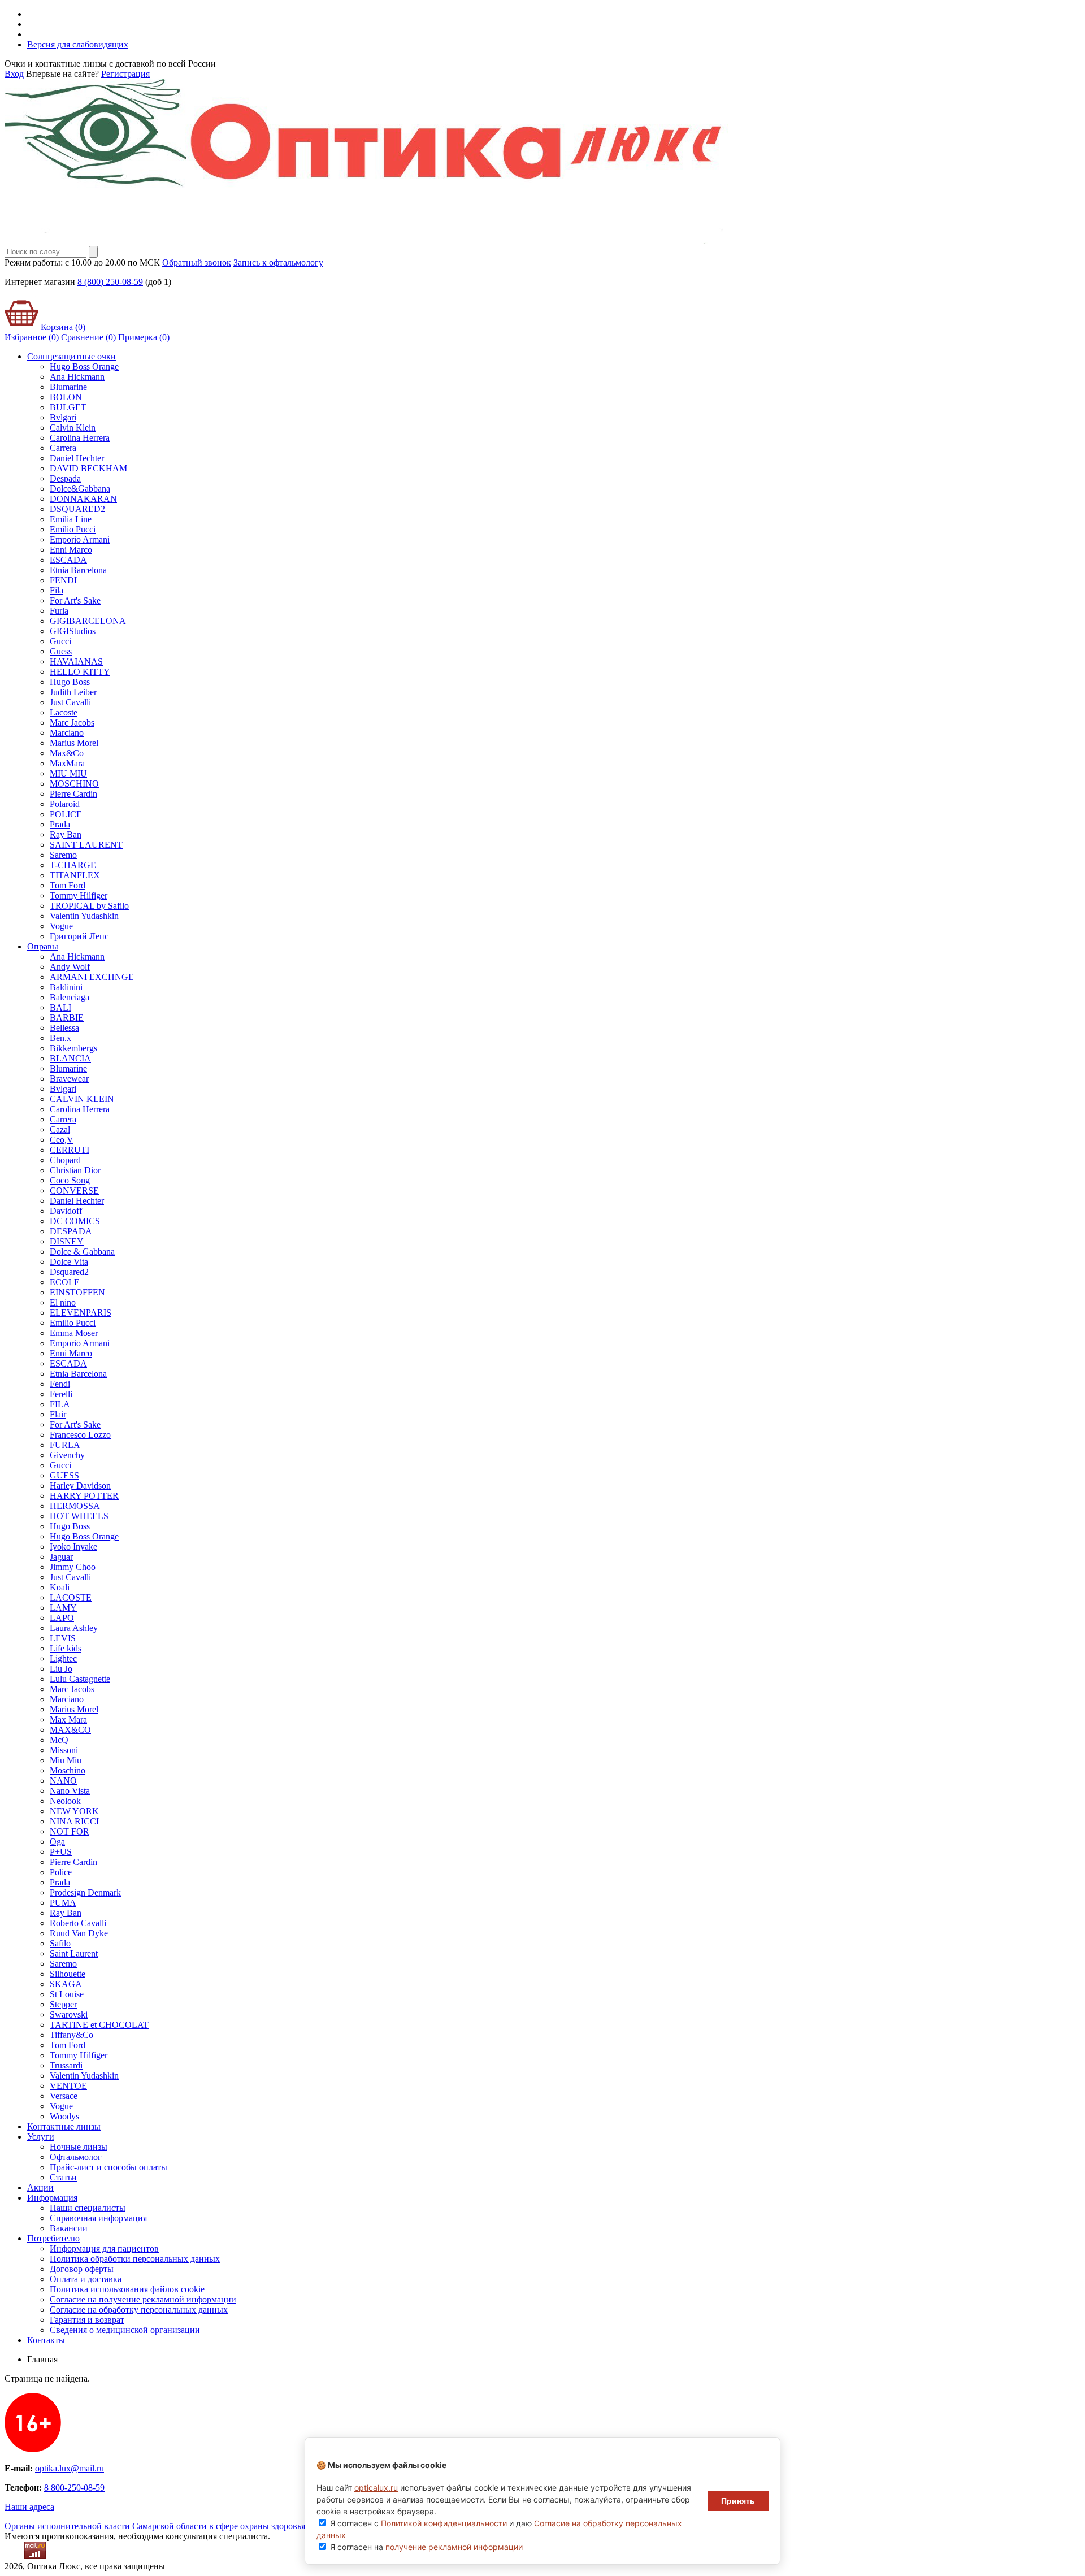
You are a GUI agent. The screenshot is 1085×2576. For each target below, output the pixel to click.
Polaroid (65, 804)
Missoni (64, 1750)
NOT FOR (70, 1831)
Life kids (66, 1648)
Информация (52, 2198)
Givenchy (67, 1455)
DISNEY (67, 1241)
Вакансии (69, 2228)
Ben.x (60, 1038)
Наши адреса (29, 2507)
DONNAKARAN (83, 499)
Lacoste (64, 712)
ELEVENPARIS (81, 1313)
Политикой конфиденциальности (444, 2523)
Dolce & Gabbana (82, 1252)
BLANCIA (70, 1058)
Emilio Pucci (73, 529)
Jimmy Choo (73, 1567)
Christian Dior (75, 1170)
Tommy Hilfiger (79, 895)
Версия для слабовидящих (78, 44)
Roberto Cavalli (78, 1923)
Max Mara (68, 1719)
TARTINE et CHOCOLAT (99, 2025)
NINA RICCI (74, 1821)
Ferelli (61, 1394)
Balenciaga (70, 997)
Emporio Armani (80, 539)
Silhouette (68, 1974)
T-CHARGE (73, 865)
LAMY (63, 1608)
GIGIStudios (73, 631)
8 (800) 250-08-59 (110, 282)
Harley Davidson (80, 1486)
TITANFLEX (75, 875)
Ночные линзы (79, 2147)
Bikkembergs (73, 1048)
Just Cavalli (70, 702)
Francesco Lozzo (80, 1435)
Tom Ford (68, 885)
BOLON (66, 397)
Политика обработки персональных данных (135, 2259)
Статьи (63, 2177)
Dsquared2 (69, 1272)
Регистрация (125, 74)
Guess (61, 651)
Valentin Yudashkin (84, 916)
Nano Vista (70, 1791)
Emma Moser (74, 1333)
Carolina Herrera (80, 438)
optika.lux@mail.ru (70, 2468)
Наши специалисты (88, 2208)
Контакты (46, 2340)
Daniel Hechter (77, 458)
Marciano (67, 733)
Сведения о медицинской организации (125, 2330)
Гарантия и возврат (87, 2320)
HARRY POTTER (84, 1496)
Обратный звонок (197, 263)
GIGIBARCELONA (88, 621)
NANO (63, 1781)
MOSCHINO (74, 784)
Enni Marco (71, 550)
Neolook (65, 1801)
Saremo (63, 855)
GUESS (64, 1475)
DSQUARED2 (77, 509)
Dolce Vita (69, 1262)
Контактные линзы (64, 2126)
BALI (60, 1007)
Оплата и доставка (86, 2279)
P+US (61, 1852)
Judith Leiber (73, 692)
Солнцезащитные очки (71, 356)
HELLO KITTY (80, 672)
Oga (57, 1842)
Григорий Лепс (79, 936)
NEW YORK (74, 1811)
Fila (57, 590)
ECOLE (65, 1282)
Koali (60, 1587)
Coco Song (70, 1180)
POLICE (66, 814)
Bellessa (64, 1028)
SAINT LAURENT (86, 845)
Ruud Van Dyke (79, 1933)
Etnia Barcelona (78, 570)
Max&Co (67, 753)
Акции (40, 2187)
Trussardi (66, 2065)
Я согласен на (426, 2547)
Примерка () (144, 337)
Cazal (60, 1129)
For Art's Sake (75, 600)
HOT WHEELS (79, 1516)
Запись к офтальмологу (278, 263)
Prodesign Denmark (85, 1892)
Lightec (63, 1658)
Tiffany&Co (71, 2035)
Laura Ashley (74, 1628)
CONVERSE (74, 1191)
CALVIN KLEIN (82, 1099)
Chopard (65, 1160)
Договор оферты (82, 2269)
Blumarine (68, 387)
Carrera (63, 448)
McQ (59, 1740)
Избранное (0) (32, 337)
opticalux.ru (376, 2488)
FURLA (65, 1445)
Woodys (64, 2116)
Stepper (63, 2004)
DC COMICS (75, 1221)
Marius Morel (74, 743)
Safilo (60, 1943)
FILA (60, 1404)
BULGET (68, 407)
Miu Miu (66, 1760)
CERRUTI (70, 1150)
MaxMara (67, 763)
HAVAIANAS (76, 662)
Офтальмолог (76, 2157)
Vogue (61, 926)
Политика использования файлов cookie (127, 2289)
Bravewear (69, 1079)
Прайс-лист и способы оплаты (108, 2167)
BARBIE (67, 1018)
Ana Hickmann (77, 377)
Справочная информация (98, 2218)
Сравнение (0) (88, 337)
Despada (65, 478)
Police (61, 1872)
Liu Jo (61, 1669)
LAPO (62, 1618)
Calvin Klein (73, 428)
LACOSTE (71, 1597)
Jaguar (61, 1557)
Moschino (68, 1770)
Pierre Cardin (73, 794)
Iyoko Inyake (73, 1547)
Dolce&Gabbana (80, 489)
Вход (14, 74)
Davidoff (66, 1211)
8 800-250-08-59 (74, 2488)
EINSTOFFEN (77, 1292)
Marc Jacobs (72, 723)
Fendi (60, 1384)
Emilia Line (71, 519)
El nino (63, 1302)
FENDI (63, 580)
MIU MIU (68, 773)
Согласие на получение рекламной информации (143, 2299)
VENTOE (68, 2086)
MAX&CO (70, 1730)
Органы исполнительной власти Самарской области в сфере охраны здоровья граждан (172, 2526)
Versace (64, 2096)
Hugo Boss (70, 682)
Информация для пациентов (104, 2248)
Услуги (41, 2137)
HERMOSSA (75, 1506)
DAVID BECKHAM (88, 468)
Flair (58, 1414)
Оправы (43, 946)
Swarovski (69, 2015)
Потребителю (53, 2238)
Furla (59, 611)
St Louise (67, 1994)
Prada (60, 824)
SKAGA (66, 1984)
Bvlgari (63, 417)
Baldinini (66, 987)
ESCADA (68, 560)
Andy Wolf (70, 967)
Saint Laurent (74, 1953)
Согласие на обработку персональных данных (139, 2310)
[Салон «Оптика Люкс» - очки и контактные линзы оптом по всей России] (366, 240)
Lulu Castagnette (80, 1679)
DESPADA (71, 1231)
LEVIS (63, 1638)
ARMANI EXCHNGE (92, 977)
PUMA (63, 1903)
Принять (738, 2501)
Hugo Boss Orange (84, 367)
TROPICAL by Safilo (89, 906)
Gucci (60, 641)
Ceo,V (62, 1140)
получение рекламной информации (454, 2547)
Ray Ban (66, 834)
